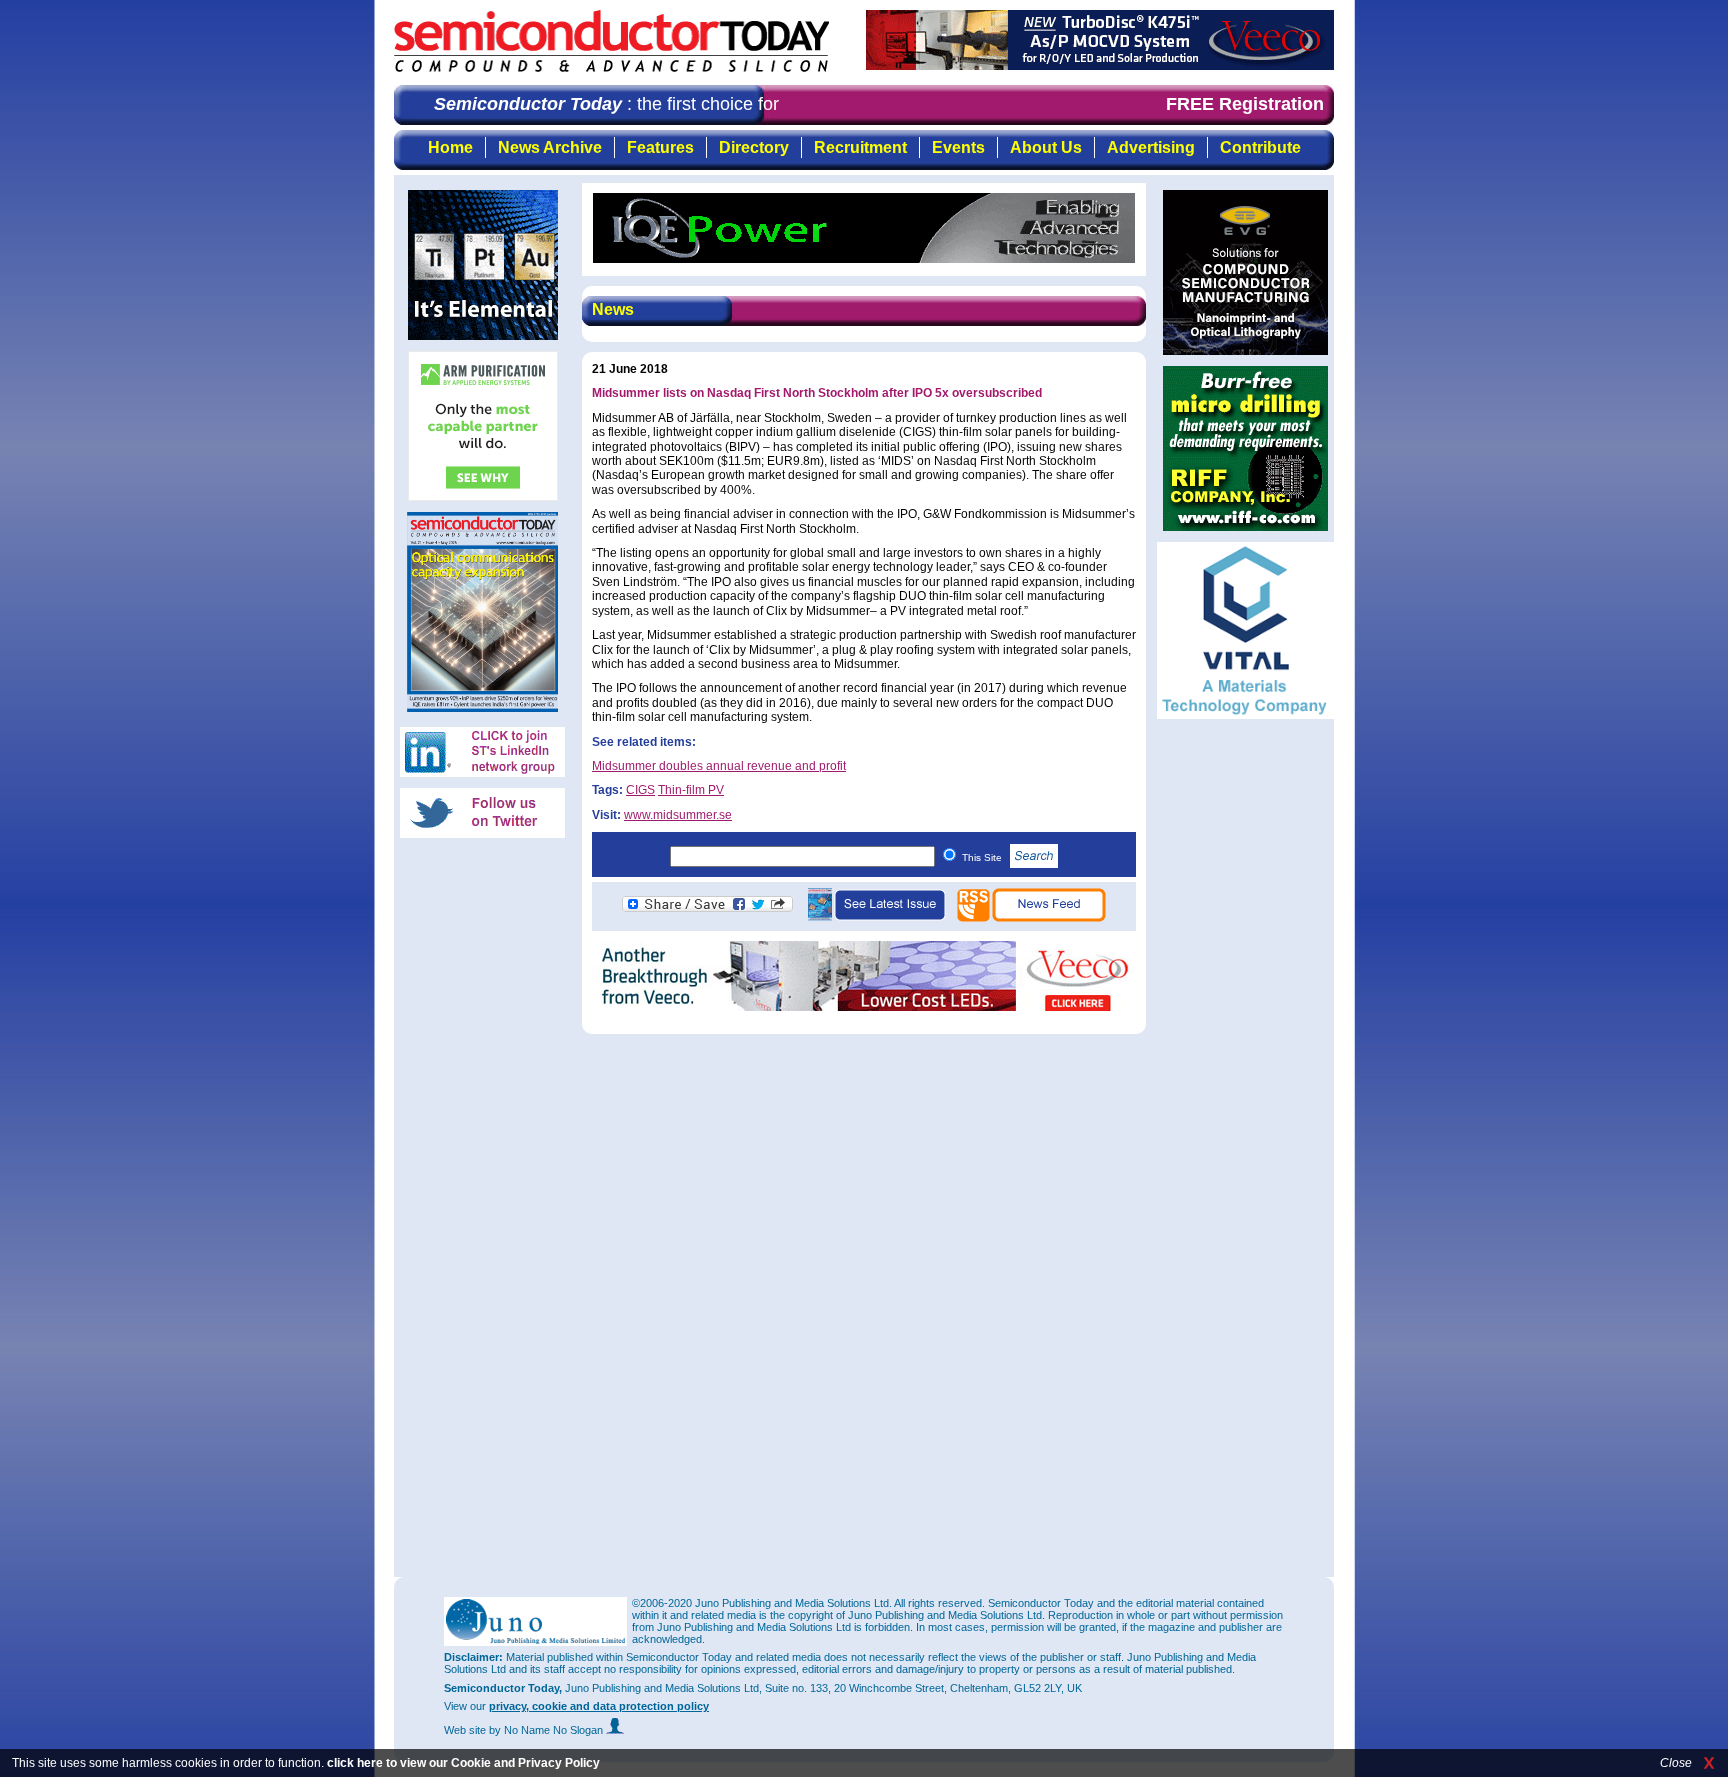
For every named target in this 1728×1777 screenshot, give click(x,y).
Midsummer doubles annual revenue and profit (719, 766)
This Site (983, 857)
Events (958, 147)
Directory (754, 147)
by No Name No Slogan (547, 1730)
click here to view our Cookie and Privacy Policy (463, 1763)
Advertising (1151, 147)
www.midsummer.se (678, 815)
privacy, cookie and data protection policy (599, 1706)
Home (450, 147)
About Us (1046, 147)
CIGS (640, 790)
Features (660, 147)
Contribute (1260, 147)
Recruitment (860, 147)
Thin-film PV (691, 790)
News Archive (550, 147)
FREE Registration (1245, 104)
